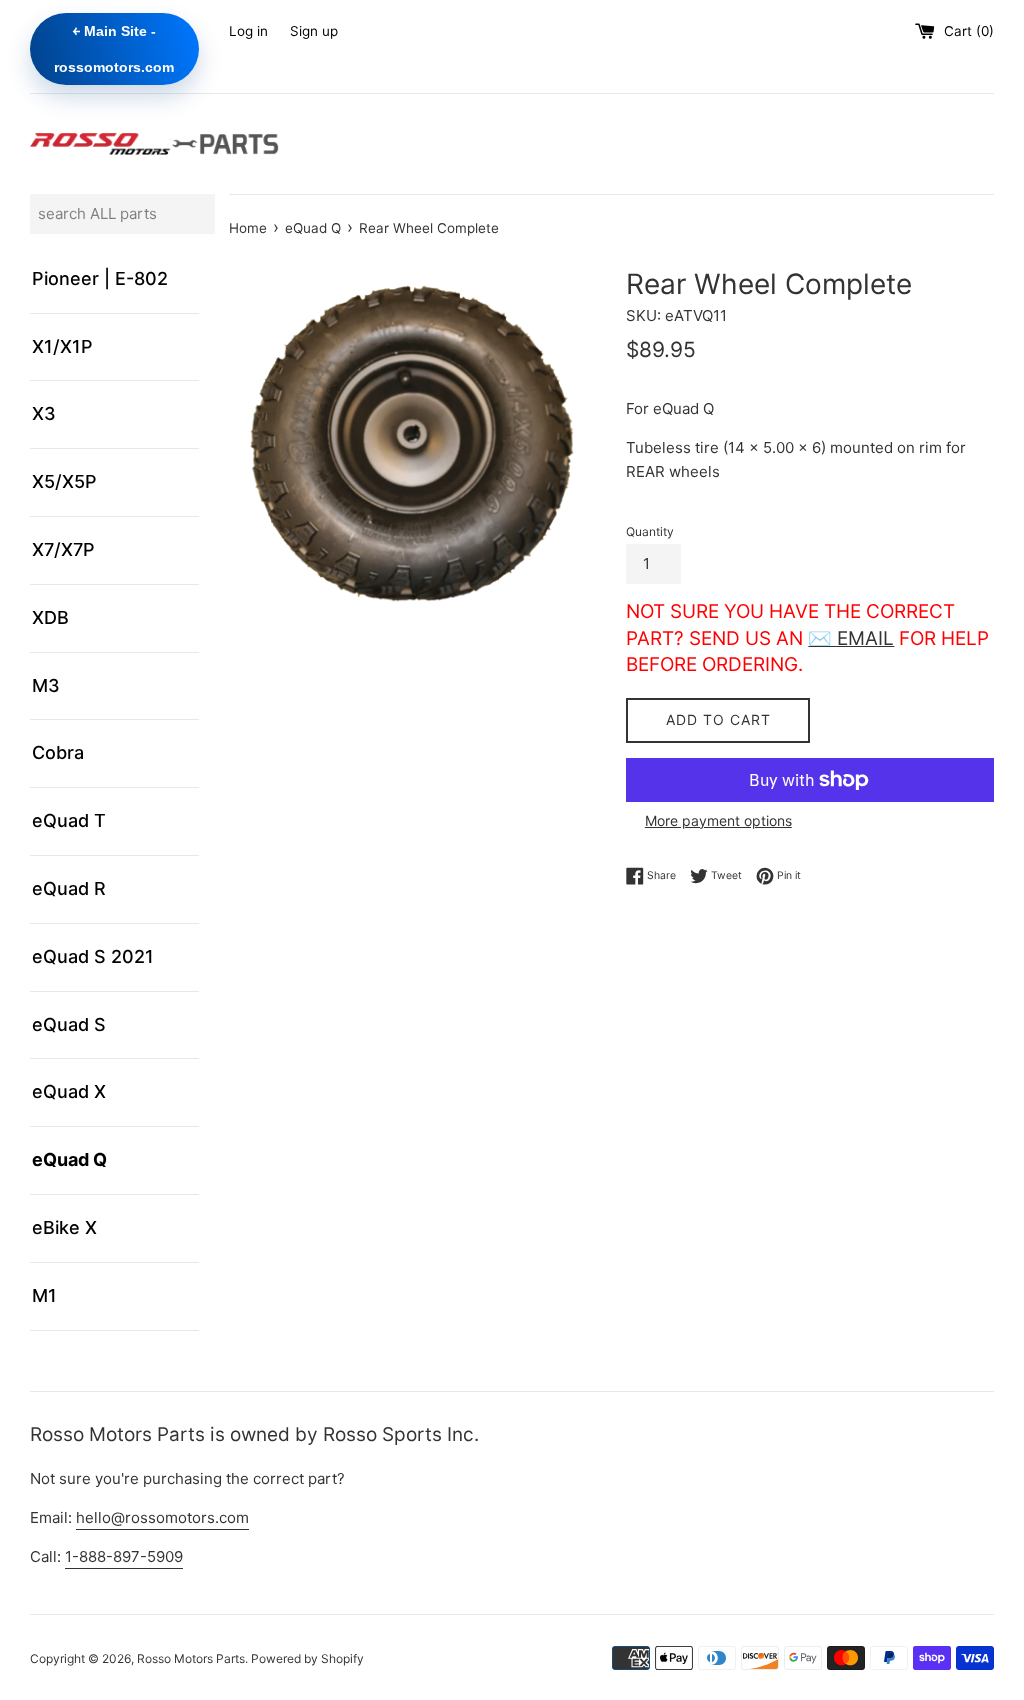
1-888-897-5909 (124, 1556)
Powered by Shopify (307, 1658)
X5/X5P (64, 481)
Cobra (58, 752)
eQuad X (69, 1091)
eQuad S (69, 1024)
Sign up (314, 31)
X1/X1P (62, 346)
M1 (44, 1295)
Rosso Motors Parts (191, 1658)
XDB (50, 617)
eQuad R (69, 888)
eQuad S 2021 (93, 956)
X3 (44, 413)
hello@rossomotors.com (162, 1517)
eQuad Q (69, 1159)
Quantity (650, 531)
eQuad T (69, 820)
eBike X (64, 1227)
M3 (46, 685)
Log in (248, 31)
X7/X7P (63, 549)
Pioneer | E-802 (100, 278)
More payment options (718, 820)
